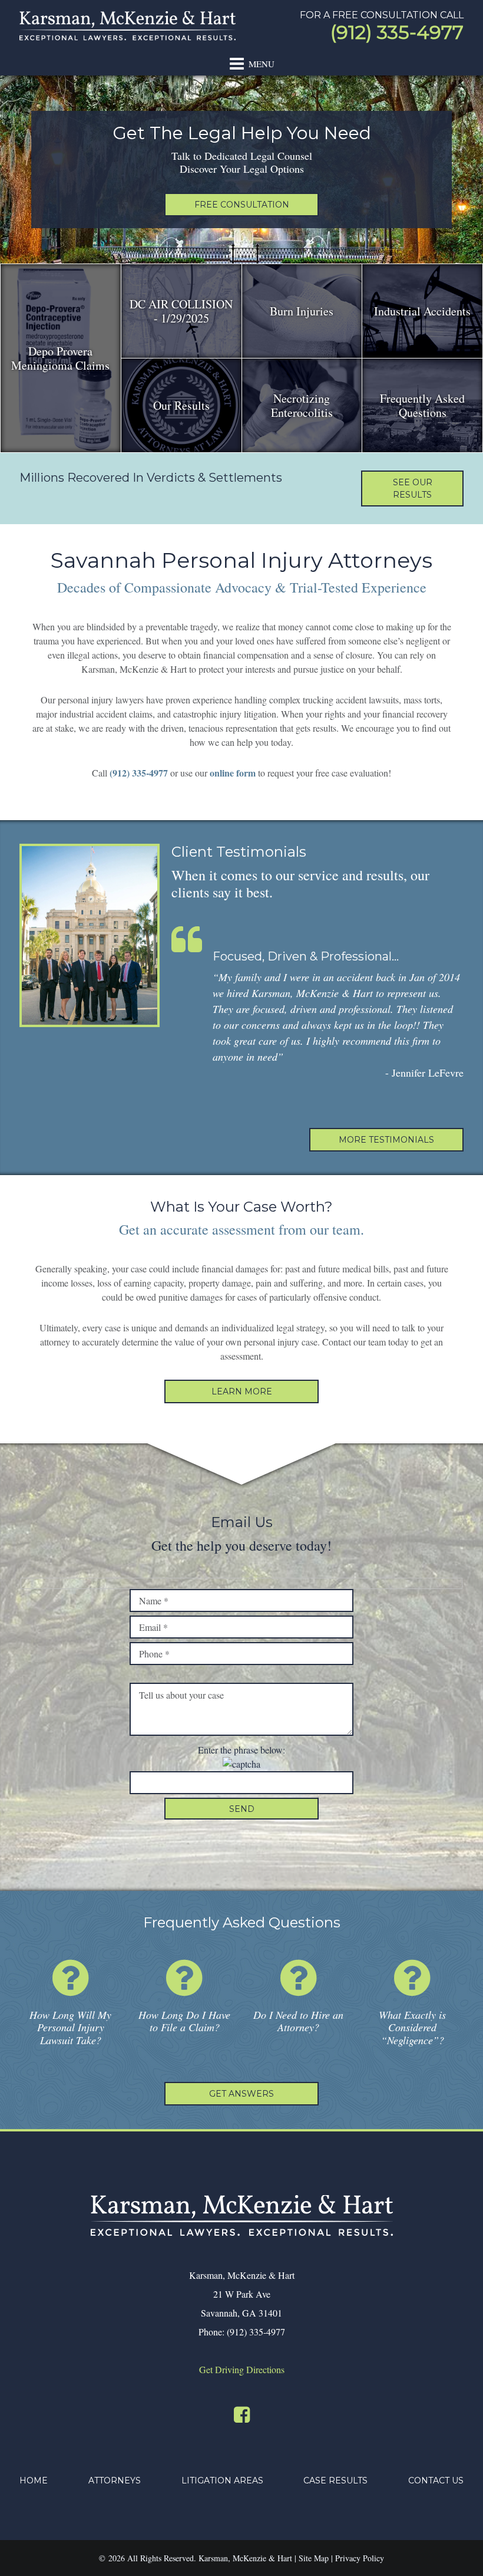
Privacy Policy (360, 2558)
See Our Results (413, 488)
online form (233, 773)
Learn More (242, 1391)
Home (34, 2480)
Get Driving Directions (242, 2369)
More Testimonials (386, 1140)
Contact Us (436, 2480)
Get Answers (241, 2094)
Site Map (314, 2558)
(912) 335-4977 (397, 32)
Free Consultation (242, 205)
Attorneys (115, 2480)
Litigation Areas (222, 2480)
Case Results (335, 2480)
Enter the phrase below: (241, 1750)
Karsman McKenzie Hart (128, 26)
